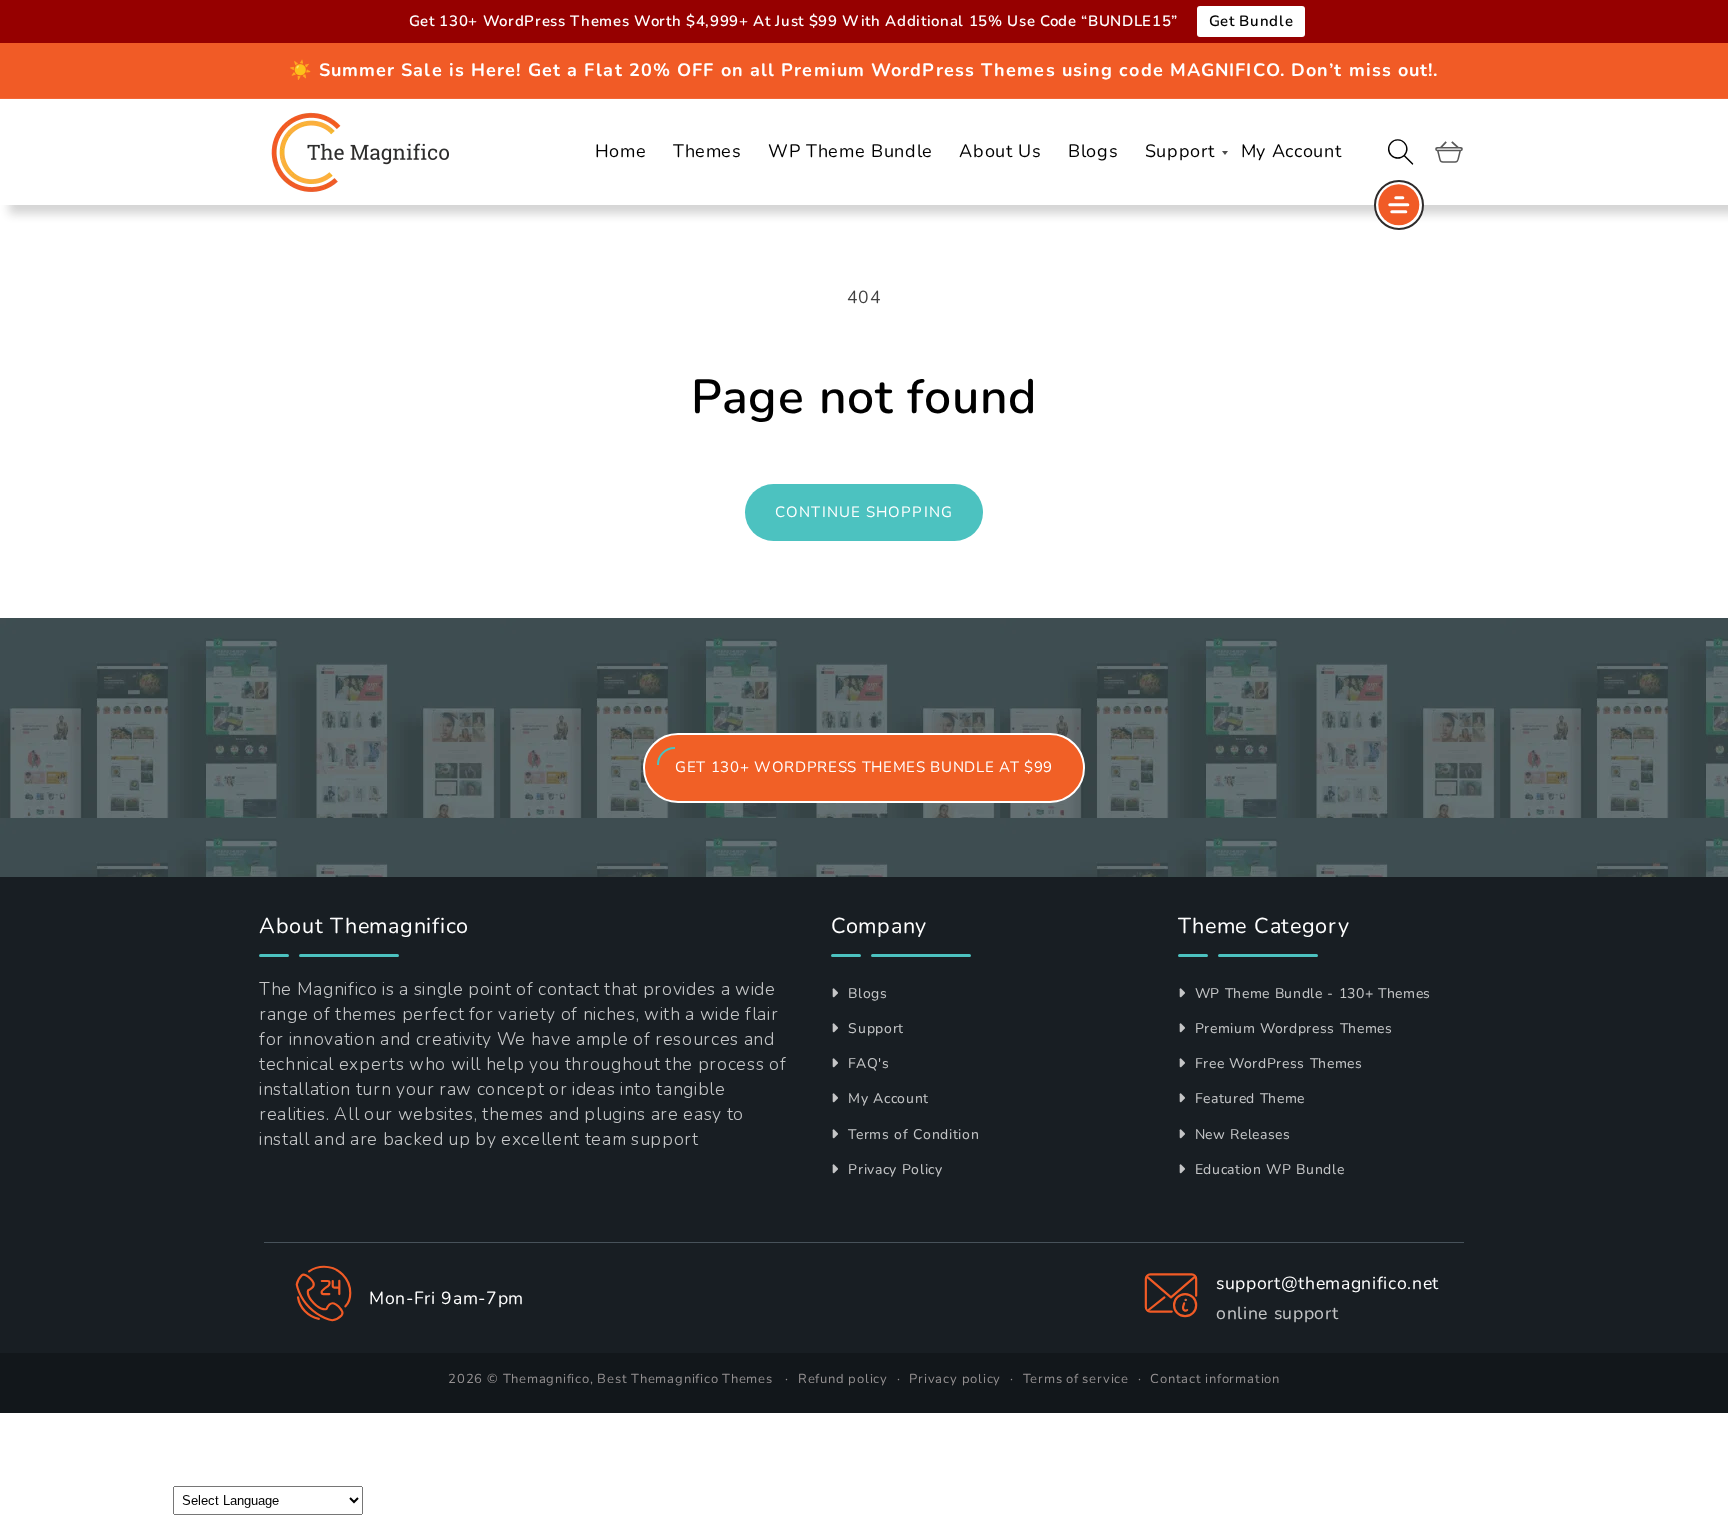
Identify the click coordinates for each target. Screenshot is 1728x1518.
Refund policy (843, 1379)
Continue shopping (864, 512)
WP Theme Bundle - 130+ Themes (1310, 993)
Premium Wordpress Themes (1291, 1028)
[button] (1401, 152)
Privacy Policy (893, 1169)
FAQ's (867, 1063)
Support (874, 1028)
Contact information (1215, 1379)
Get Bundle (1251, 21)
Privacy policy (955, 1379)
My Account (886, 1098)
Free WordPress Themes (1276, 1063)
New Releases (1240, 1134)
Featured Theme (1247, 1098)
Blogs (866, 993)
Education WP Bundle (1267, 1169)
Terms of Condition (911, 1134)
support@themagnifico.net (1327, 1283)
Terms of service (1076, 1379)
